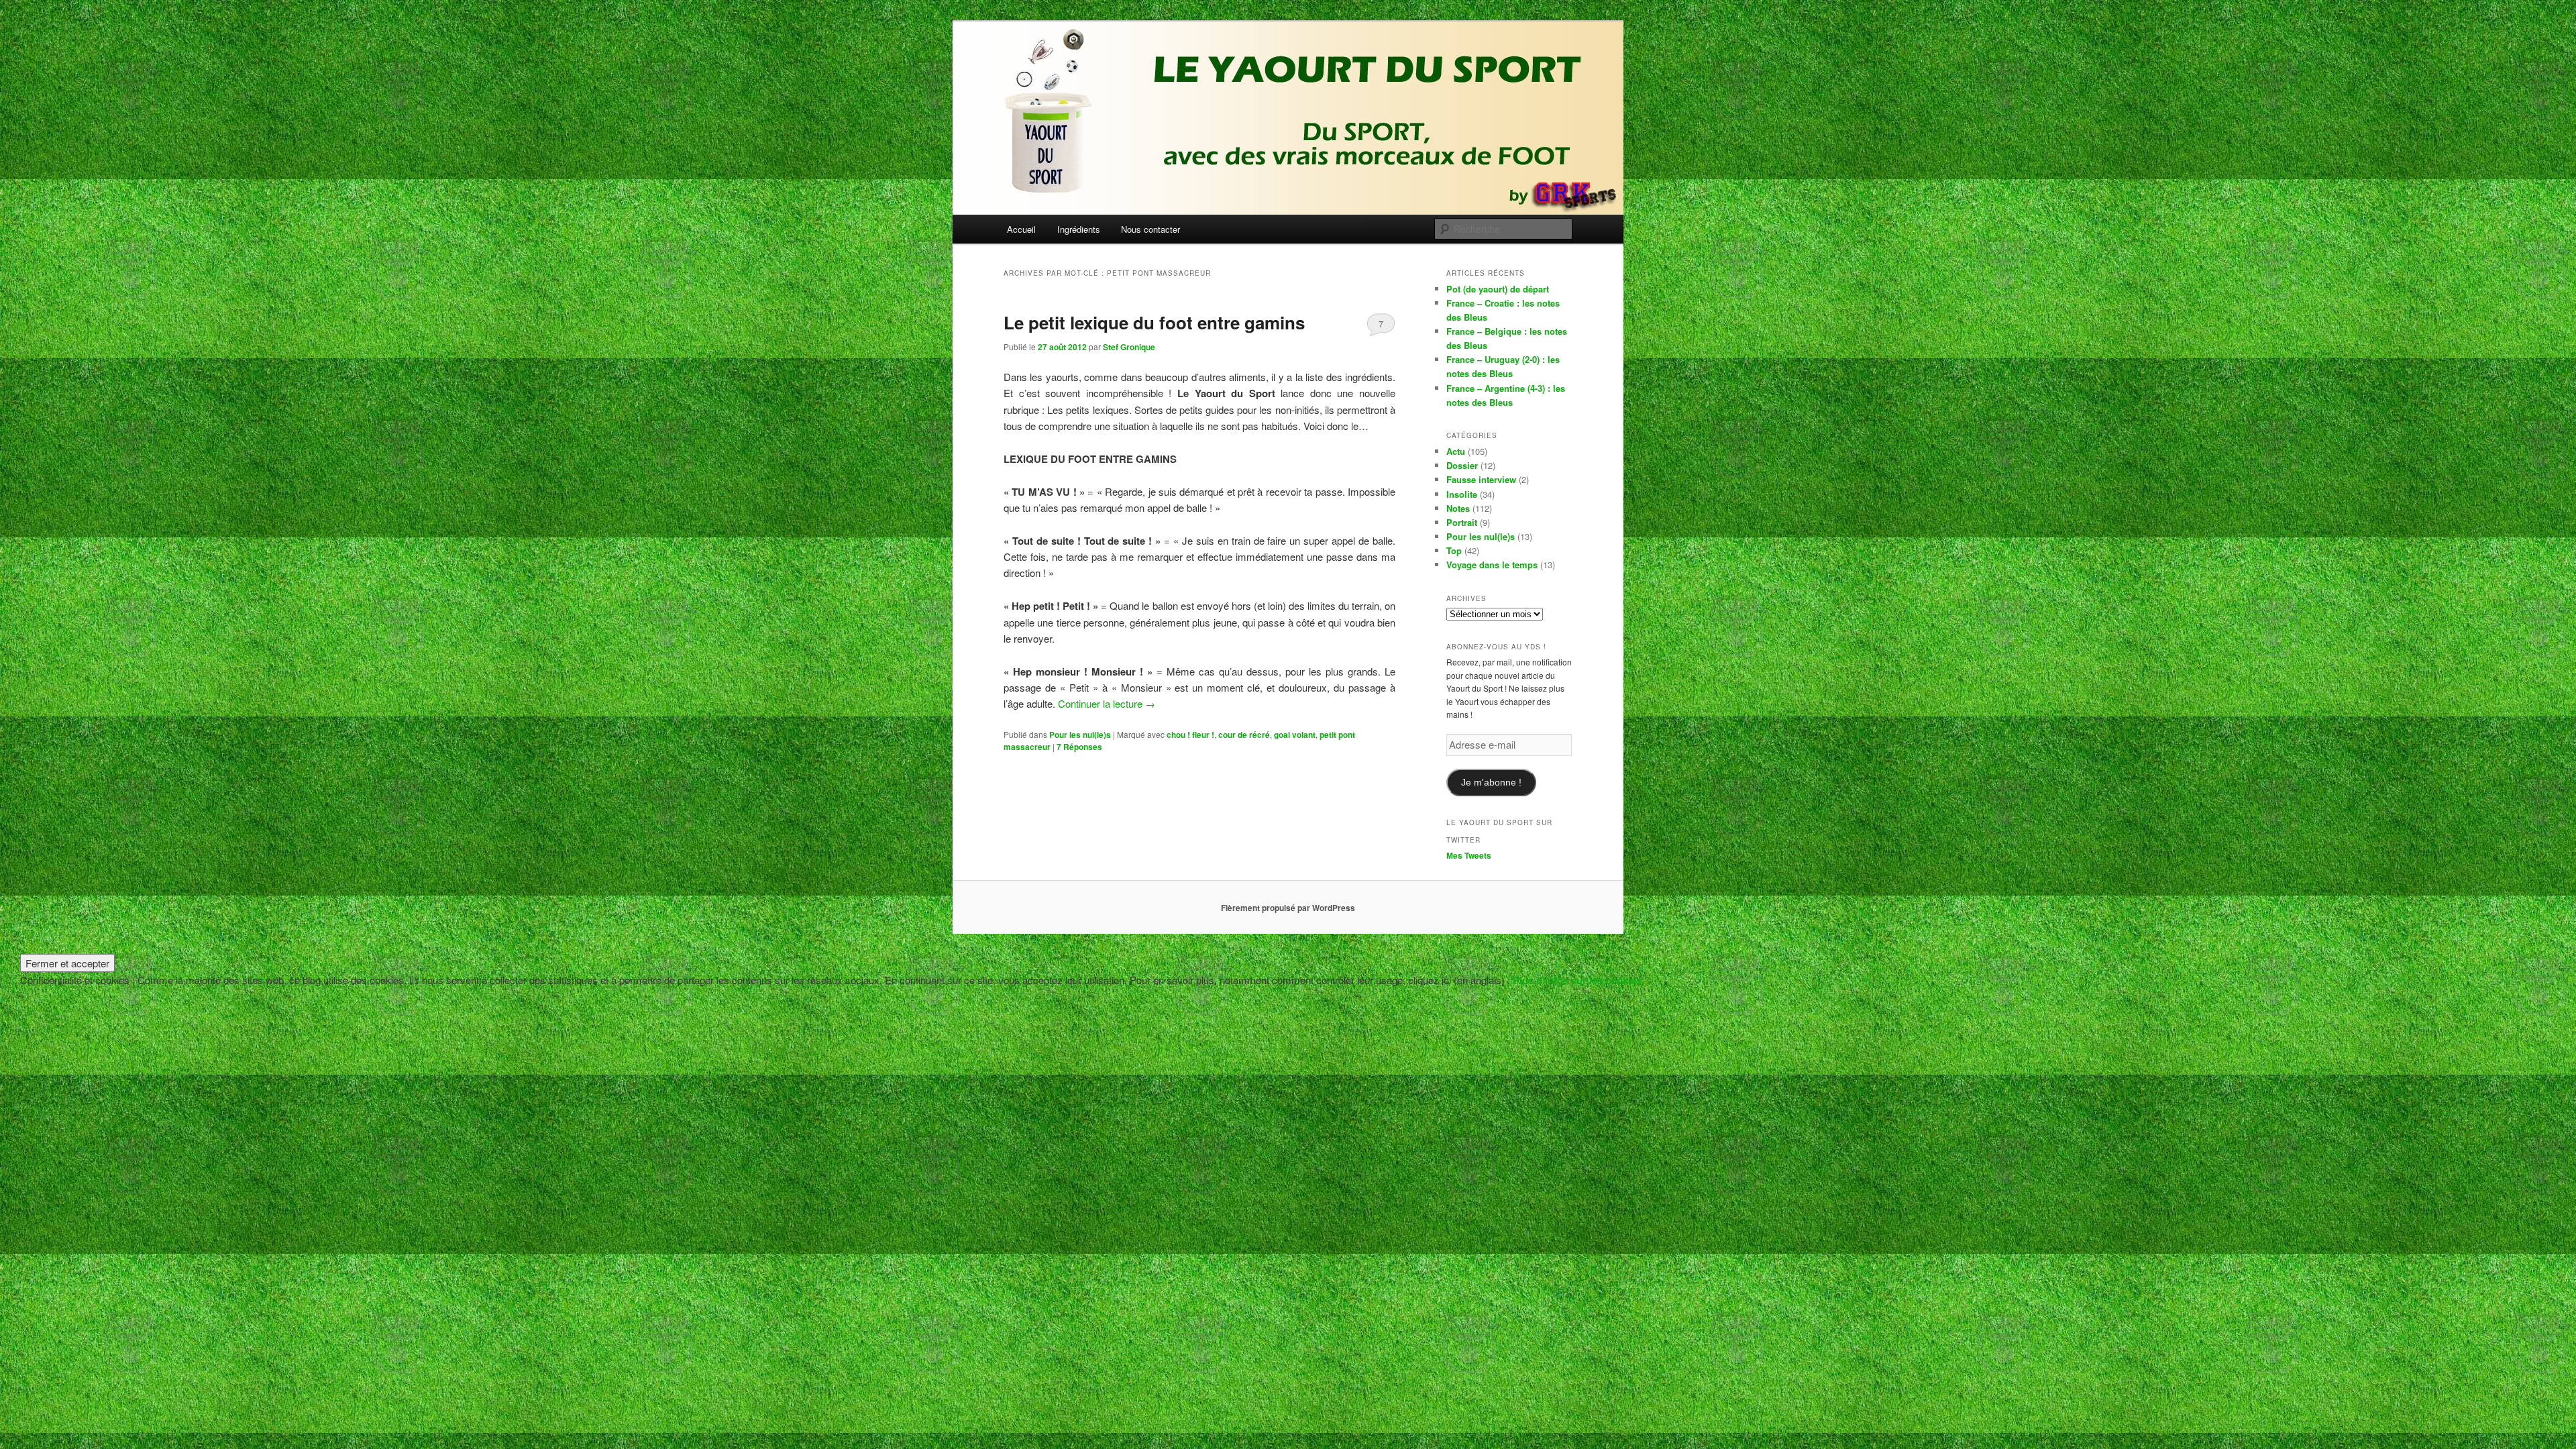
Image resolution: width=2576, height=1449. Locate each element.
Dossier (1462, 465)
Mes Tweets (1469, 855)
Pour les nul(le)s (1080, 735)
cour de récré (1244, 735)
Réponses (1079, 747)
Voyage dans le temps (1492, 565)
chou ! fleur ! (1190, 735)
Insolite (1462, 494)
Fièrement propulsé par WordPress (1288, 908)
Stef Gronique (1129, 347)
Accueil (1021, 229)
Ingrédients (1079, 229)
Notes (1458, 508)
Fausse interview (1481, 479)
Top (1454, 550)
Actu (1456, 451)
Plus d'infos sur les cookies (1577, 980)
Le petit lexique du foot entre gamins (1154, 322)
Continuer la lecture (1107, 703)
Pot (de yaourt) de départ (1498, 289)
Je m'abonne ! (1491, 783)
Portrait (1462, 522)
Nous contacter (1150, 229)
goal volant (1295, 735)
